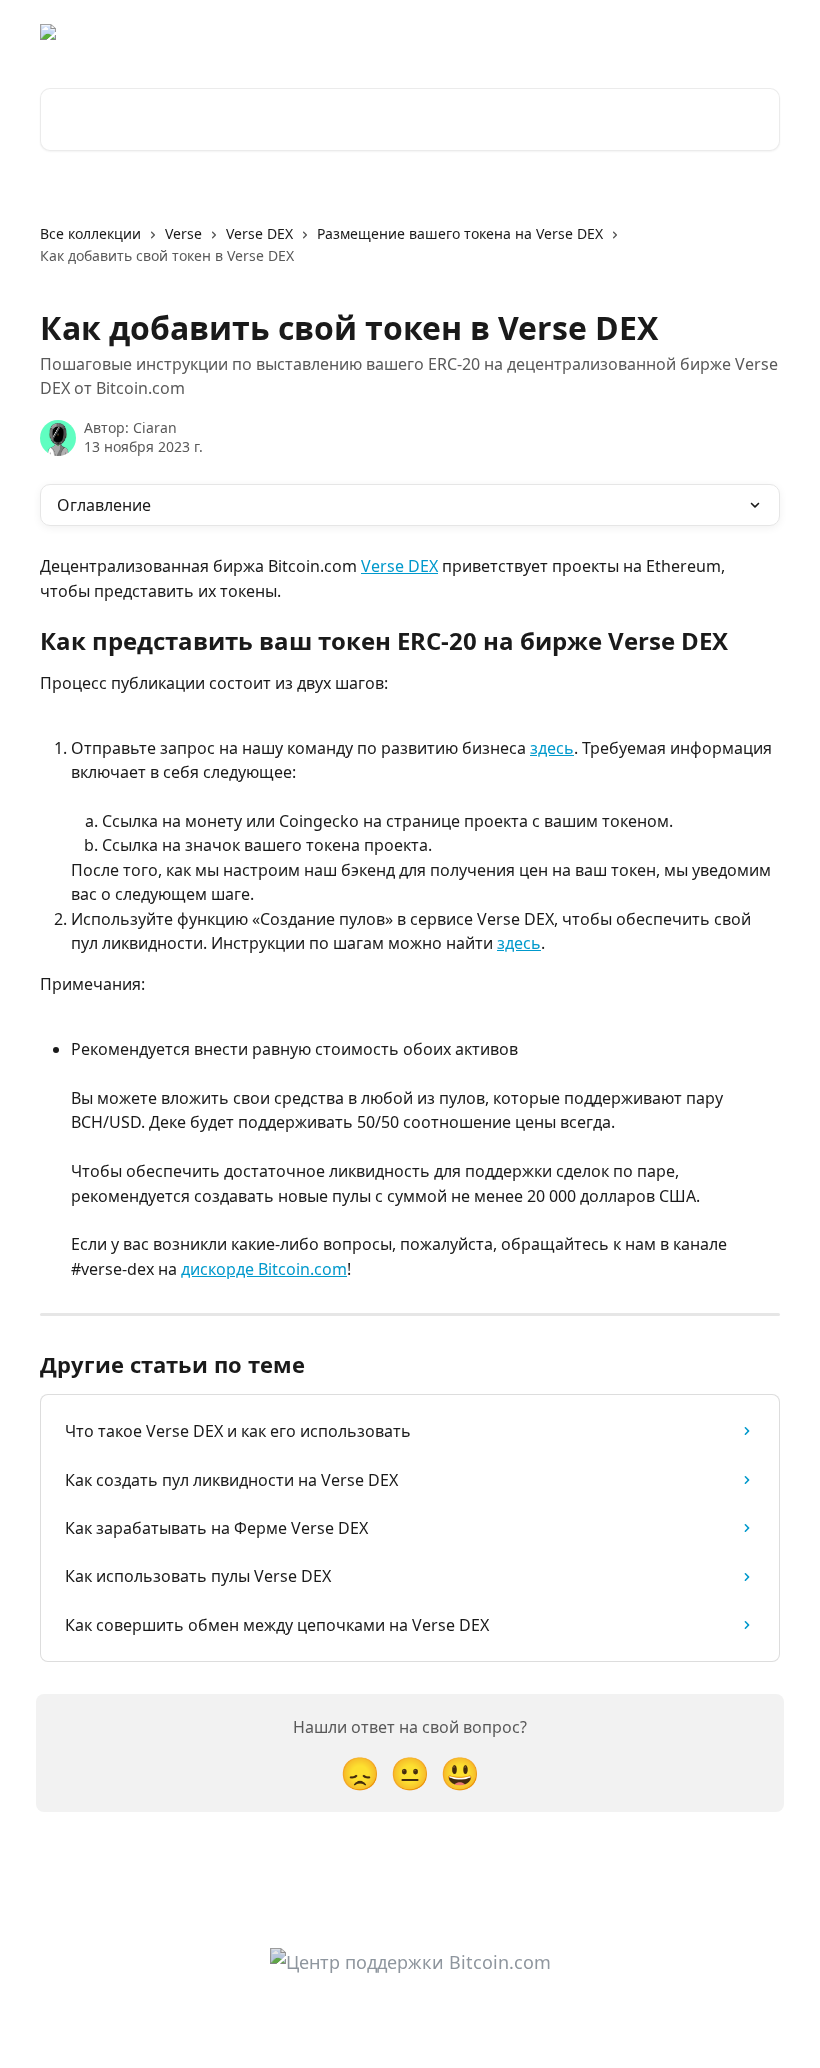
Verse (183, 233)
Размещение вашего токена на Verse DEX (460, 233)
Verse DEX (259, 233)
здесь (552, 748)
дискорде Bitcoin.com (264, 1269)
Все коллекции (90, 233)
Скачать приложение (577, 32)
